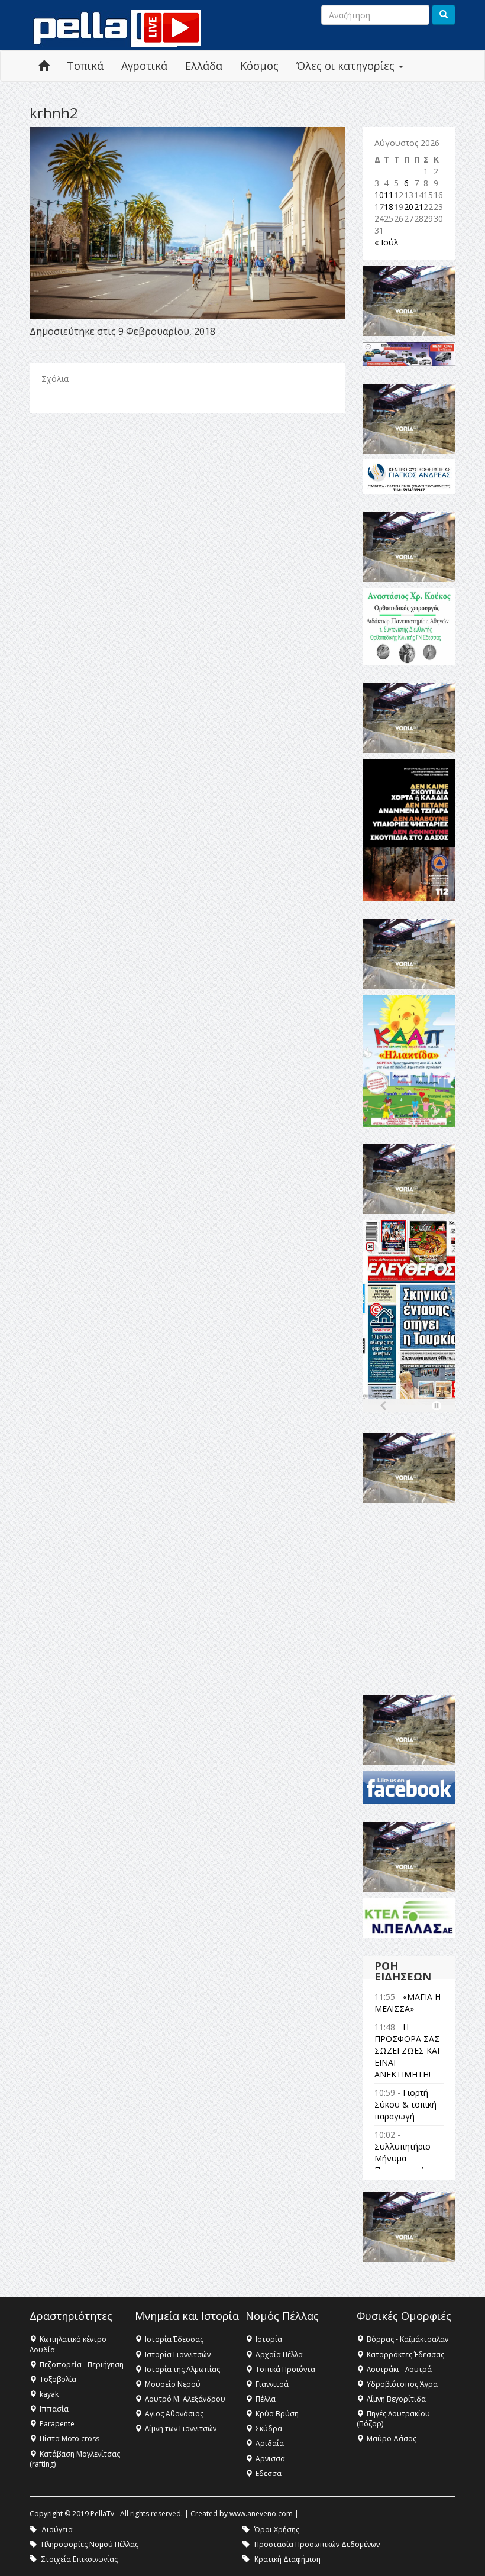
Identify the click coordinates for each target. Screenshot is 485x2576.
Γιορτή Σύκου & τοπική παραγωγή (405, 2104)
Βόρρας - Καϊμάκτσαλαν (408, 2339)
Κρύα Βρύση (277, 2414)
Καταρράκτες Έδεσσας (405, 2355)
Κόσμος (259, 66)
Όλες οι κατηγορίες (347, 66)
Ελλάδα (204, 66)
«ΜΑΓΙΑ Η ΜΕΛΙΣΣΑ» (408, 2003)
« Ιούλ (387, 242)
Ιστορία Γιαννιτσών (178, 2355)
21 (419, 207)
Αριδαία (270, 2443)
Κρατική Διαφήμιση (287, 2559)
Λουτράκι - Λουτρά (399, 2369)
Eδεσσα (269, 2473)
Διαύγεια (57, 2530)
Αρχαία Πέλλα (279, 2355)
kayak (49, 2394)
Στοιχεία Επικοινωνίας (80, 2559)
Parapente (57, 2424)
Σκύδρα (269, 2428)
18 (389, 207)
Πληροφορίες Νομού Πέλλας (90, 2544)
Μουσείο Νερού (173, 2384)
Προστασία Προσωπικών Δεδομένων (317, 2544)
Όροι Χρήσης (277, 2530)
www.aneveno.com (261, 2514)
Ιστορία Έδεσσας (174, 2339)
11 (389, 195)
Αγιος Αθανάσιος (174, 2414)
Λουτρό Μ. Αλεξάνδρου (185, 2399)
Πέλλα (266, 2399)
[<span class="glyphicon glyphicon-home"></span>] (44, 66)
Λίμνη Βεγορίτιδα (396, 2399)
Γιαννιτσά (272, 2384)
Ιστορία (269, 2339)
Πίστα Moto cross (69, 2439)
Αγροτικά (144, 66)
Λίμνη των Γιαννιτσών (181, 2428)
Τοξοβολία (58, 2379)
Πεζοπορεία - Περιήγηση (82, 2365)
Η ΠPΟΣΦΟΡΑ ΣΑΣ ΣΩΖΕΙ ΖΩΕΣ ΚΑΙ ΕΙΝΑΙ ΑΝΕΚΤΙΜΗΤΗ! (407, 2051)
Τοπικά (85, 66)
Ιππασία (54, 2409)
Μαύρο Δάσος (392, 2439)
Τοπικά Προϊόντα (285, 2369)
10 (379, 195)
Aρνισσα (270, 2459)
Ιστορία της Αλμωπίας (182, 2369)
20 (409, 207)
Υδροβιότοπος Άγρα (402, 2384)
